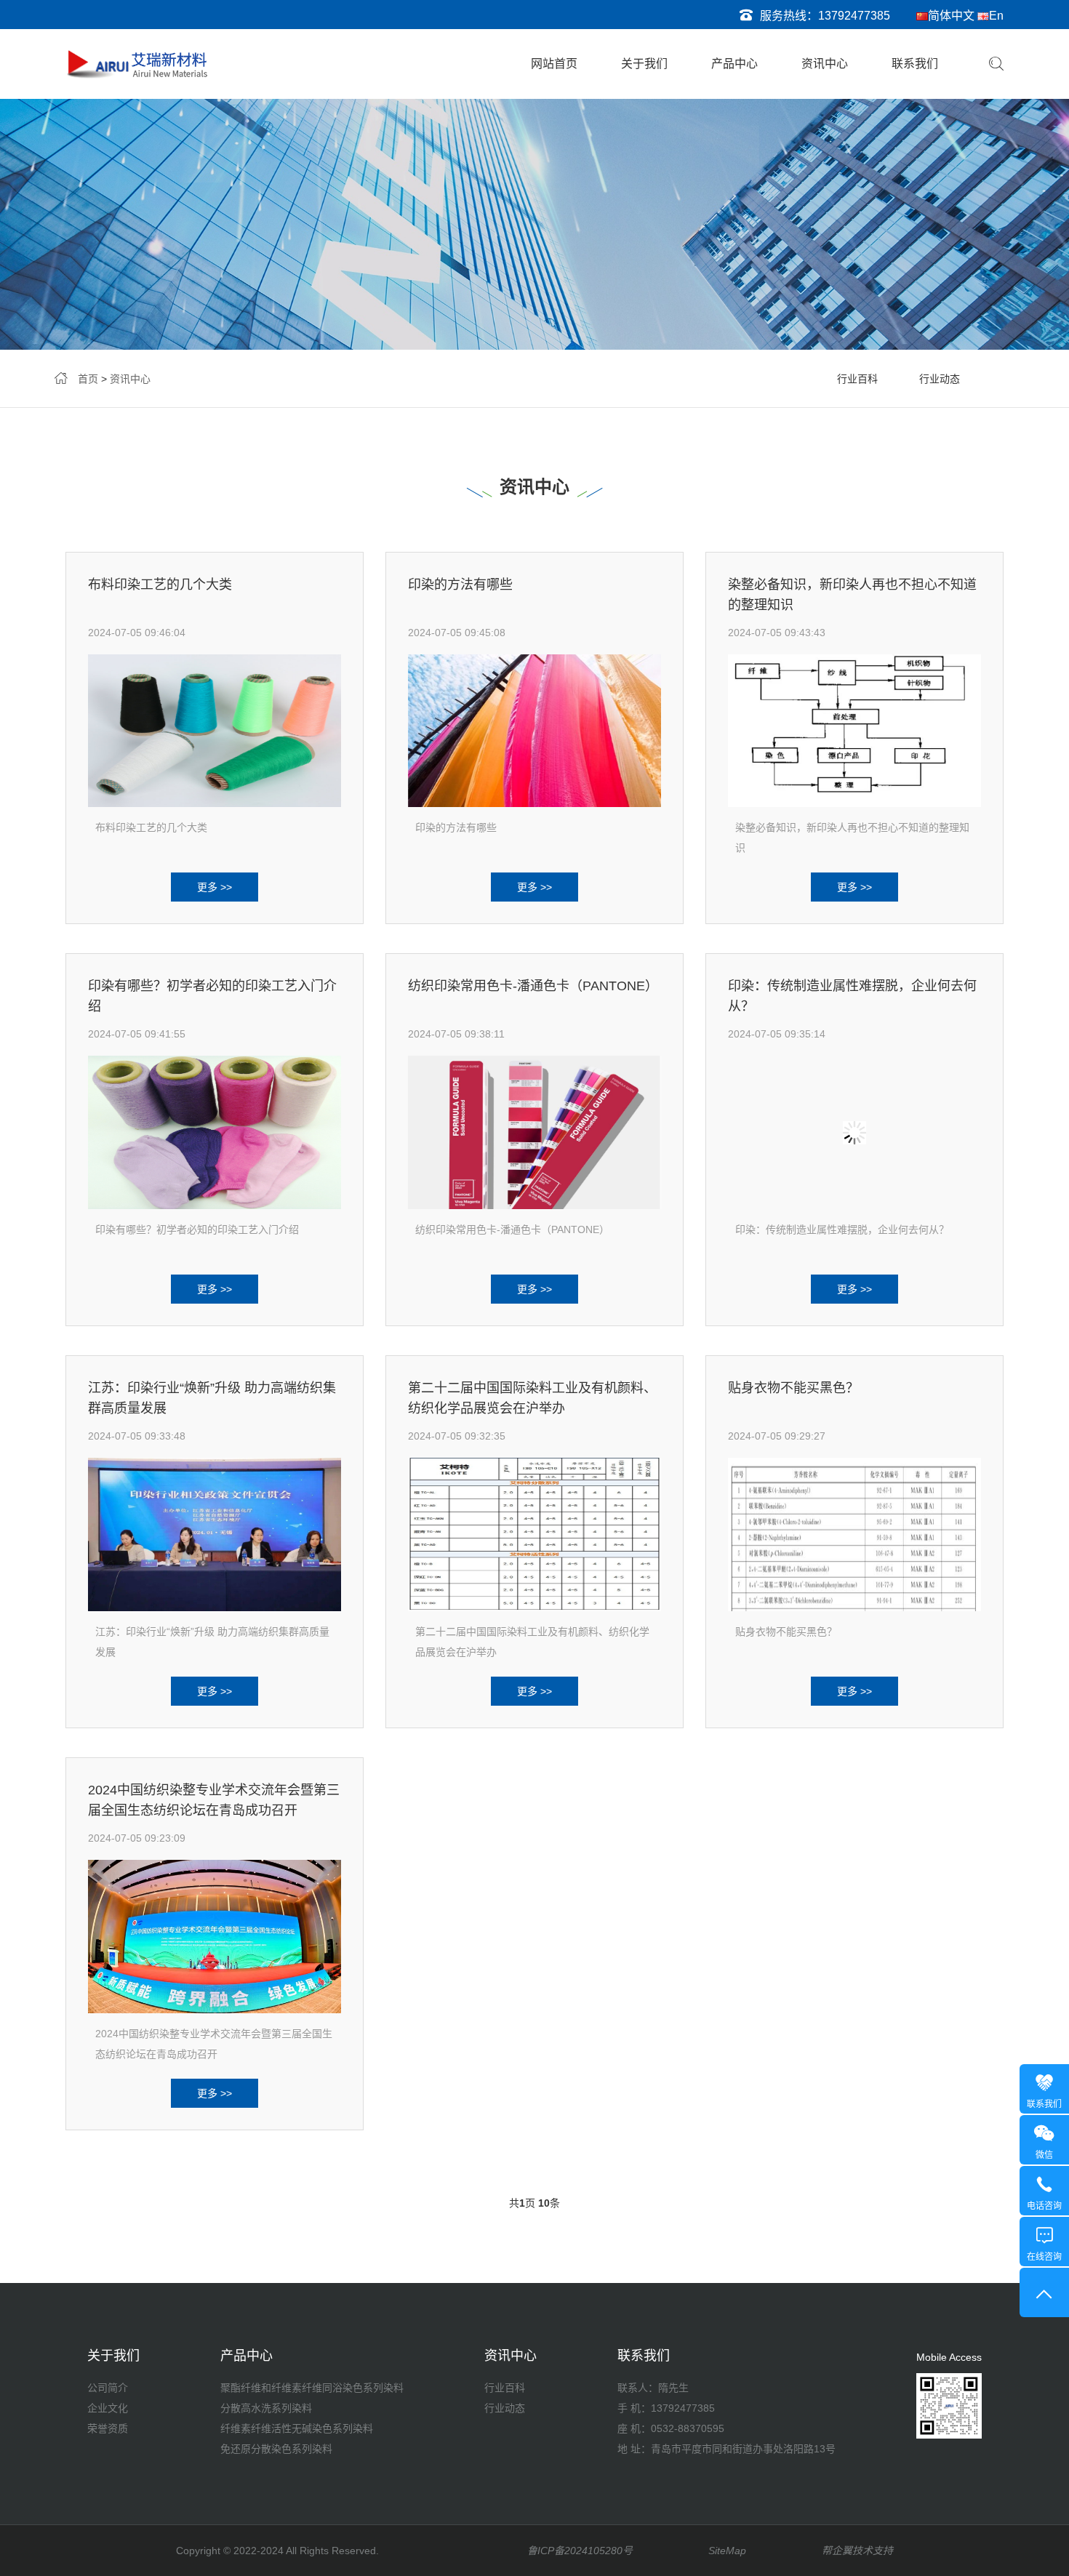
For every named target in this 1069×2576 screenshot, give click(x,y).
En (996, 16)
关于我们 (644, 64)
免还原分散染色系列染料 (276, 2449)
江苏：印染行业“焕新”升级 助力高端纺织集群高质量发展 (212, 1642)
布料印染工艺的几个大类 (160, 585)
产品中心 (734, 64)
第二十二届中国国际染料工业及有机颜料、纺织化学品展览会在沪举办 (532, 1642)
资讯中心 (825, 64)
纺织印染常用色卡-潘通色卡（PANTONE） (533, 986)
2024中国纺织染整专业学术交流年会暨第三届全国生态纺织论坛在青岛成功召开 (214, 2044)
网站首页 (554, 64)
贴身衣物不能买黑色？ (793, 1388)
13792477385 (854, 16)
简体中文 (951, 16)
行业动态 (940, 379)
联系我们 (915, 64)
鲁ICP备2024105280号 (580, 2551)
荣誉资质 (108, 2428)
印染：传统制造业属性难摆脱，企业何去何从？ (842, 1229)
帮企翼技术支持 (857, 2551)
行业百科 (857, 379)
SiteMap (727, 2551)
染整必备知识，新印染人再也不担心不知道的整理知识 (852, 838)
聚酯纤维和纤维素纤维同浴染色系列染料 (312, 2388)
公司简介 (108, 2388)
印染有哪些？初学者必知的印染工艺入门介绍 (197, 1229)
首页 (88, 379)
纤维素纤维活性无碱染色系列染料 (297, 2428)
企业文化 (108, 2408)
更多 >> (215, 887)
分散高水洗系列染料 (266, 2408)
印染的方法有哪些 (460, 585)
